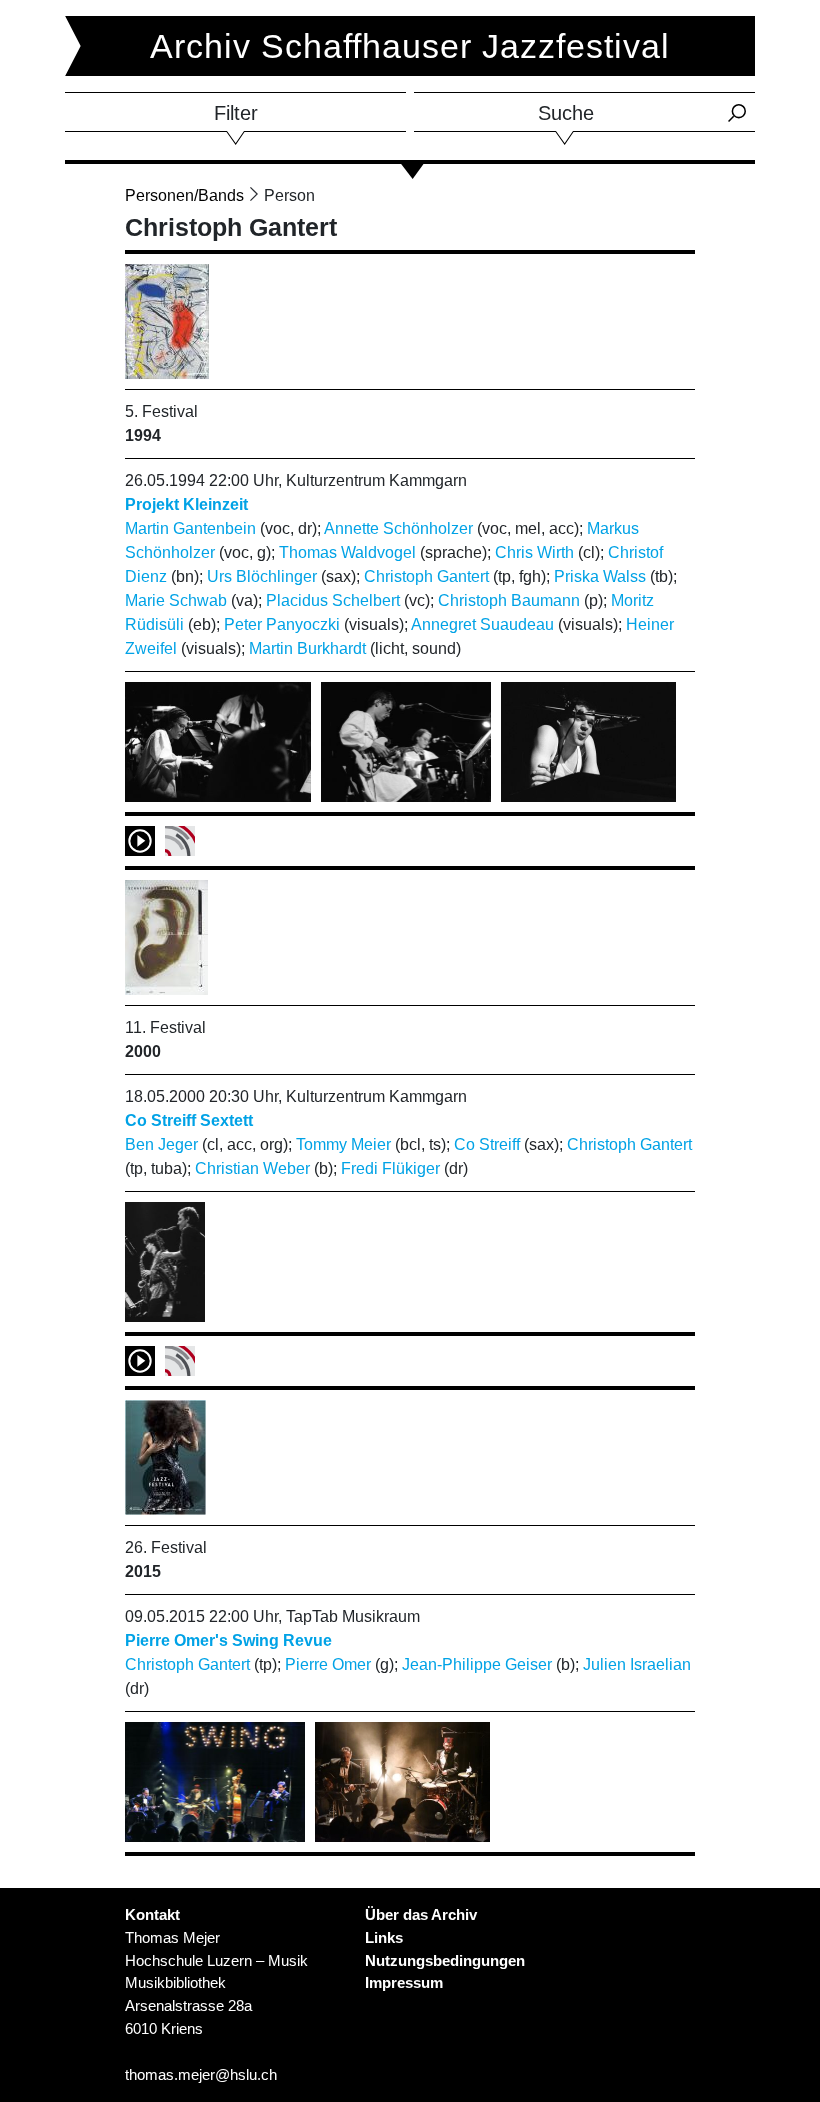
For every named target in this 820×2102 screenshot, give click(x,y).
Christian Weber (252, 1168)
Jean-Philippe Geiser (477, 1664)
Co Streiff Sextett (189, 1120)
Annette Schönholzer (398, 528)
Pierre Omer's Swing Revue (228, 1640)
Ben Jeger (161, 1144)
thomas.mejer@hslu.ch (201, 2074)
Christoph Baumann (509, 600)
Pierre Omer (328, 1664)
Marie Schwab (176, 600)
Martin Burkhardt (307, 648)
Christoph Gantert (426, 576)
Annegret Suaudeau (482, 624)
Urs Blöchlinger (262, 576)
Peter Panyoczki (282, 624)
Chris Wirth (534, 552)
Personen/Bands (184, 195)
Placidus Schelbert (333, 600)
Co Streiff (487, 1144)
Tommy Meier (343, 1144)
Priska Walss (600, 576)
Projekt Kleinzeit (186, 504)
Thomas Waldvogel (347, 552)
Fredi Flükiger (390, 1168)
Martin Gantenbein (190, 528)
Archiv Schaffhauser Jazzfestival (410, 46)
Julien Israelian (637, 1664)
